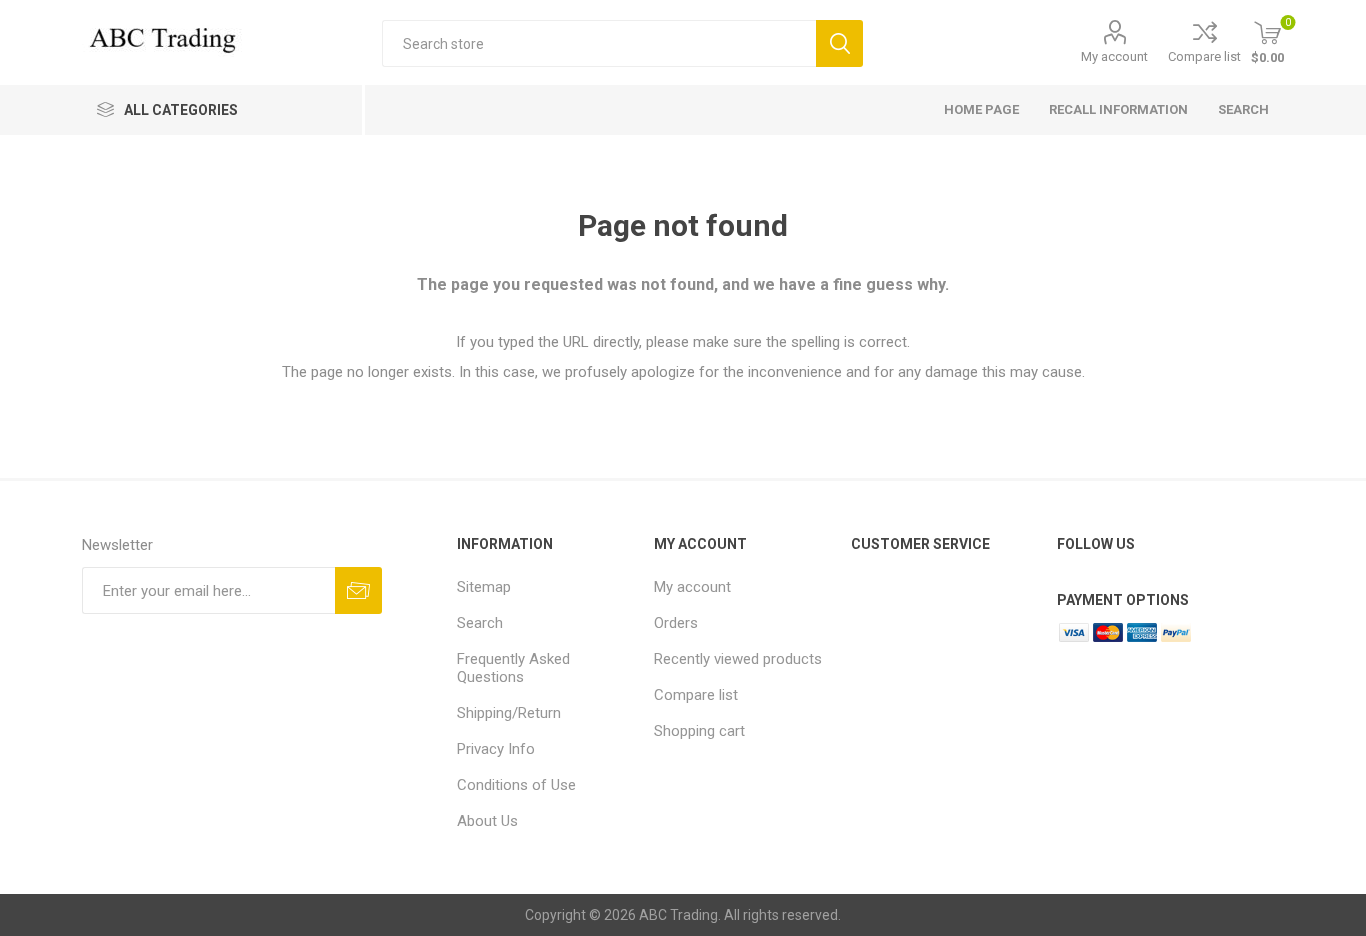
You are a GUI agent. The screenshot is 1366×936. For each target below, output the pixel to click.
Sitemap (484, 587)
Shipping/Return (509, 713)
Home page (981, 109)
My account (1114, 56)
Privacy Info (496, 749)
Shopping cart (699, 731)
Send (358, 590)
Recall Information (1118, 109)
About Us (487, 821)
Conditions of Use (516, 785)
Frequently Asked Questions (513, 668)
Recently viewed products (738, 659)
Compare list (1204, 56)
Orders (676, 623)
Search (839, 43)
